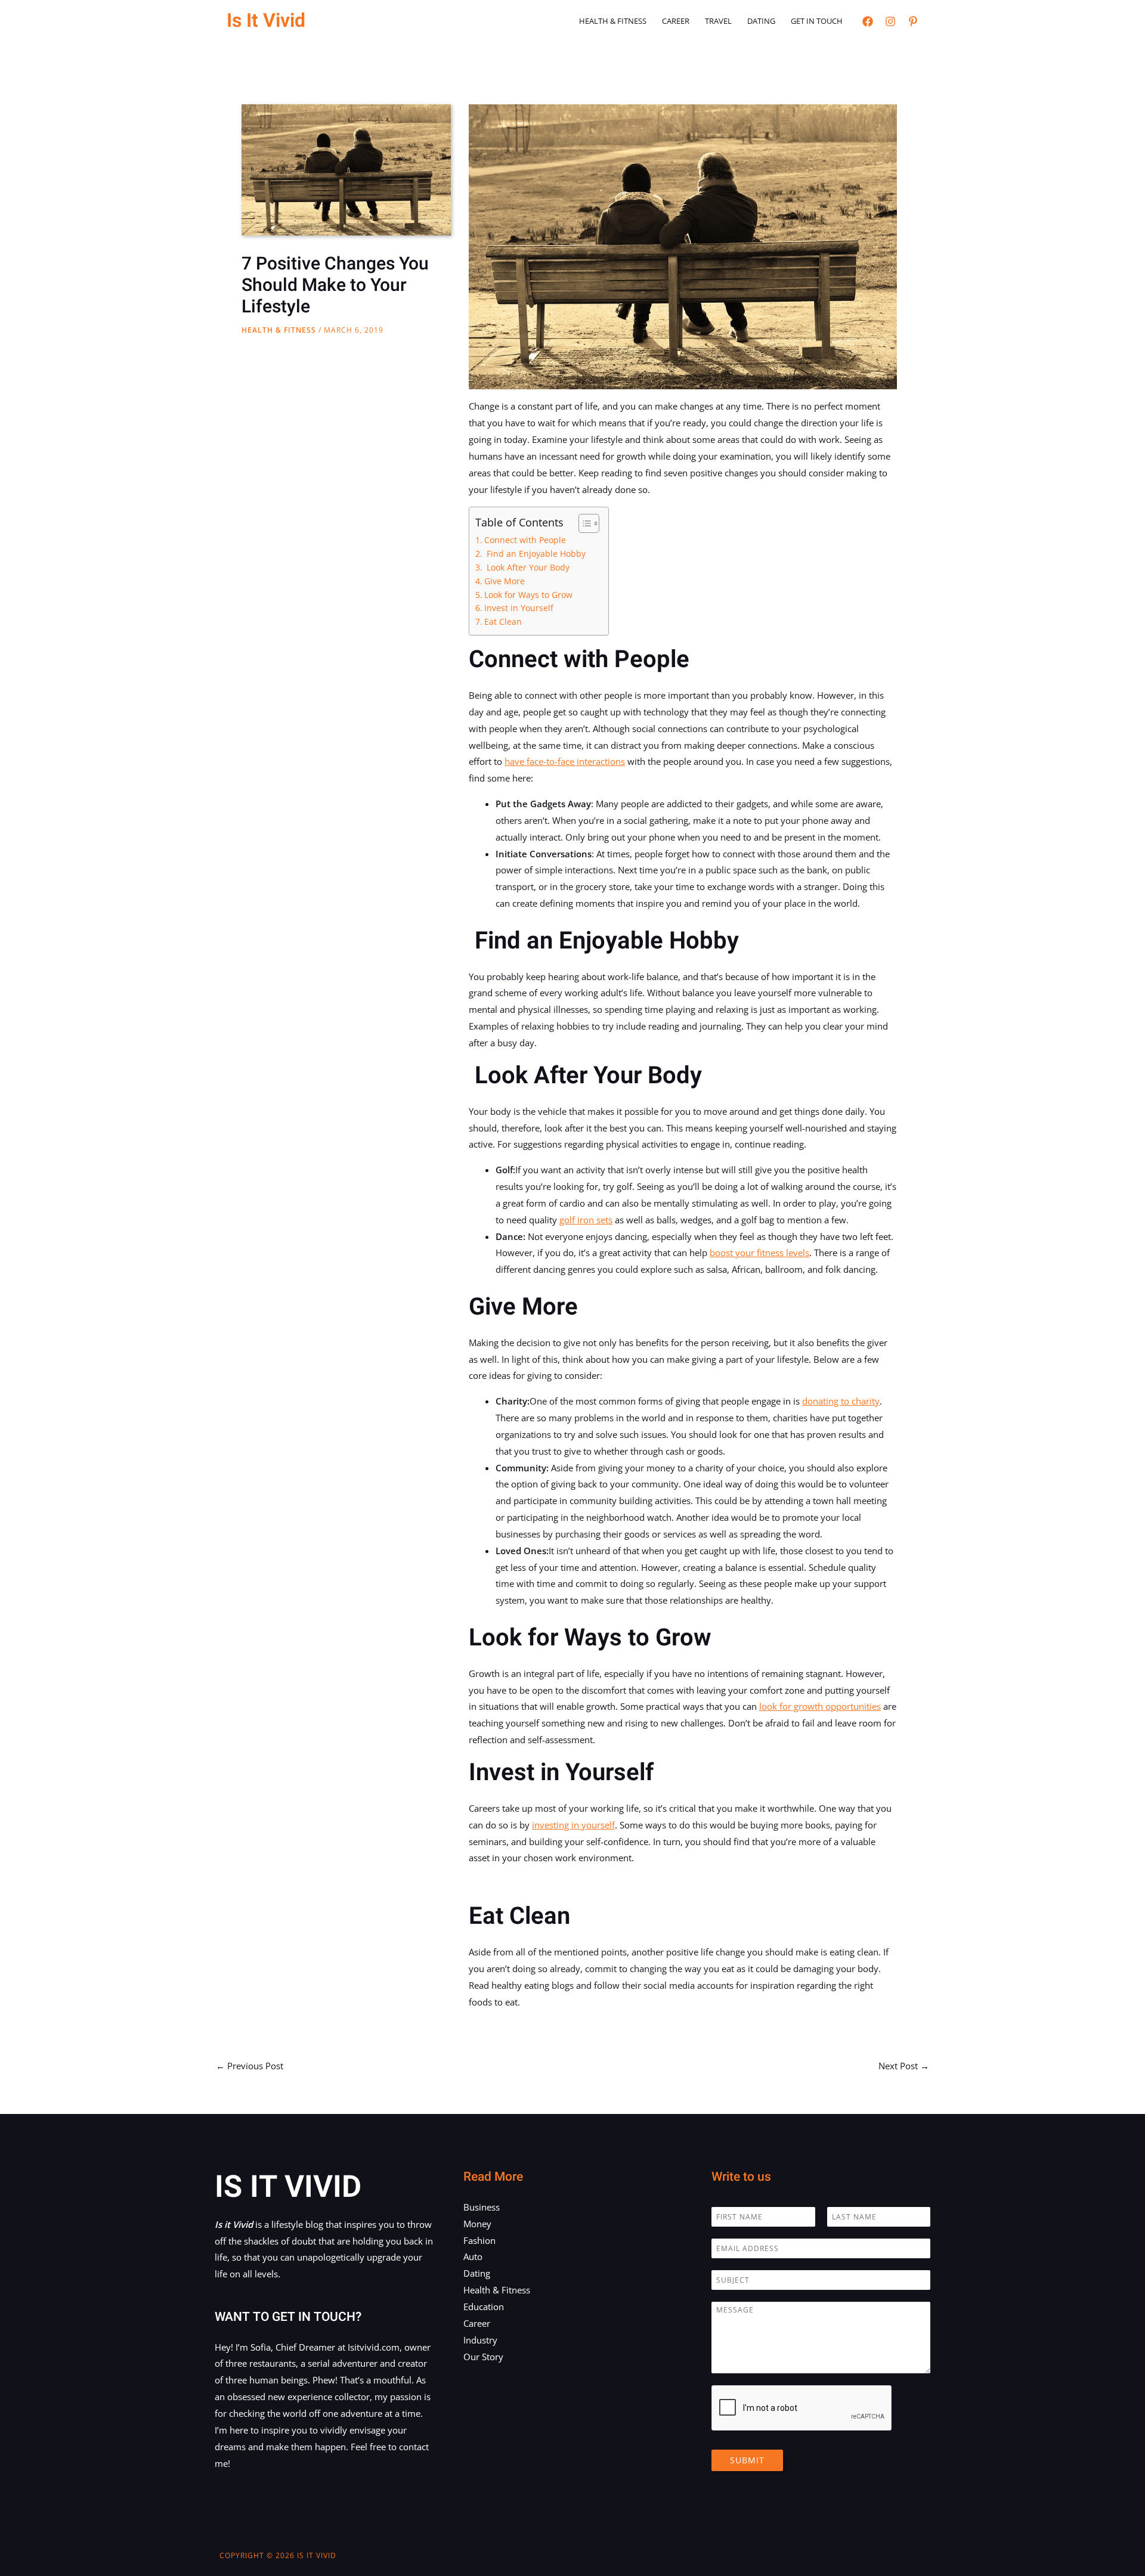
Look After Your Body (527, 568)
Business (482, 2207)
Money (477, 2224)
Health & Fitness (613, 21)
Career (676, 21)
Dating (761, 21)
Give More (505, 581)
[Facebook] (868, 21)
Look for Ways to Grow (528, 595)
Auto (473, 2256)
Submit (747, 2460)
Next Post (904, 2066)
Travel (718, 21)
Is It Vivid (266, 21)
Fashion (479, 2240)
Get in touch (817, 21)
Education (484, 2307)
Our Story (483, 2357)
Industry (480, 2340)
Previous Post (250, 2066)
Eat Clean (503, 622)
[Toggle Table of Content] (583, 523)
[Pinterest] (913, 21)
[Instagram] (890, 21)
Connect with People (525, 540)
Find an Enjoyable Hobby (535, 554)
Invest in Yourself (519, 608)
